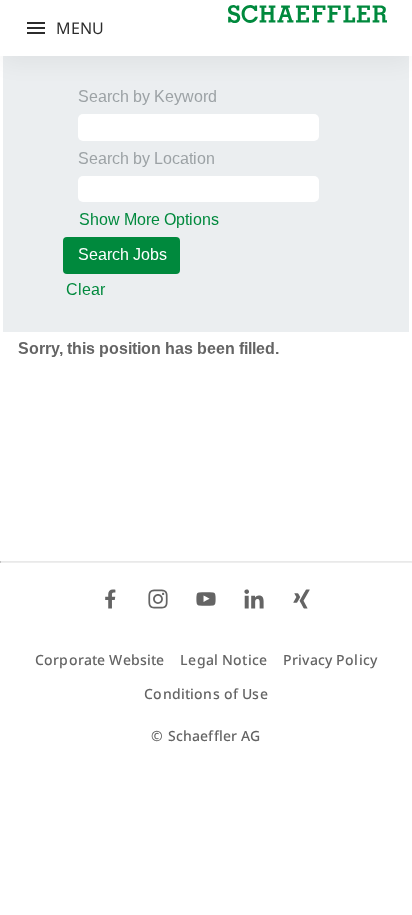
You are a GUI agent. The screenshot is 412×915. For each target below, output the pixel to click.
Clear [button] (85, 289)
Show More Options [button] (149, 219)
